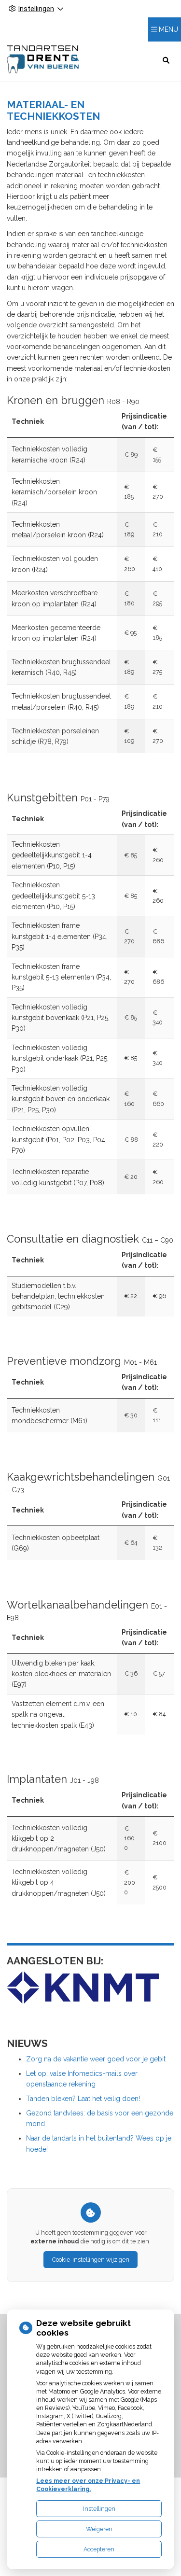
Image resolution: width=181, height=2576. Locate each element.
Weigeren (99, 2529)
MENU (168, 29)
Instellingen (99, 2509)
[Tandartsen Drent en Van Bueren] (43, 60)
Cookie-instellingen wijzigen (91, 2260)
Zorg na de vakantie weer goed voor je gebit (96, 2059)
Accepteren (99, 2549)
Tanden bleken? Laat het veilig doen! (83, 2099)
